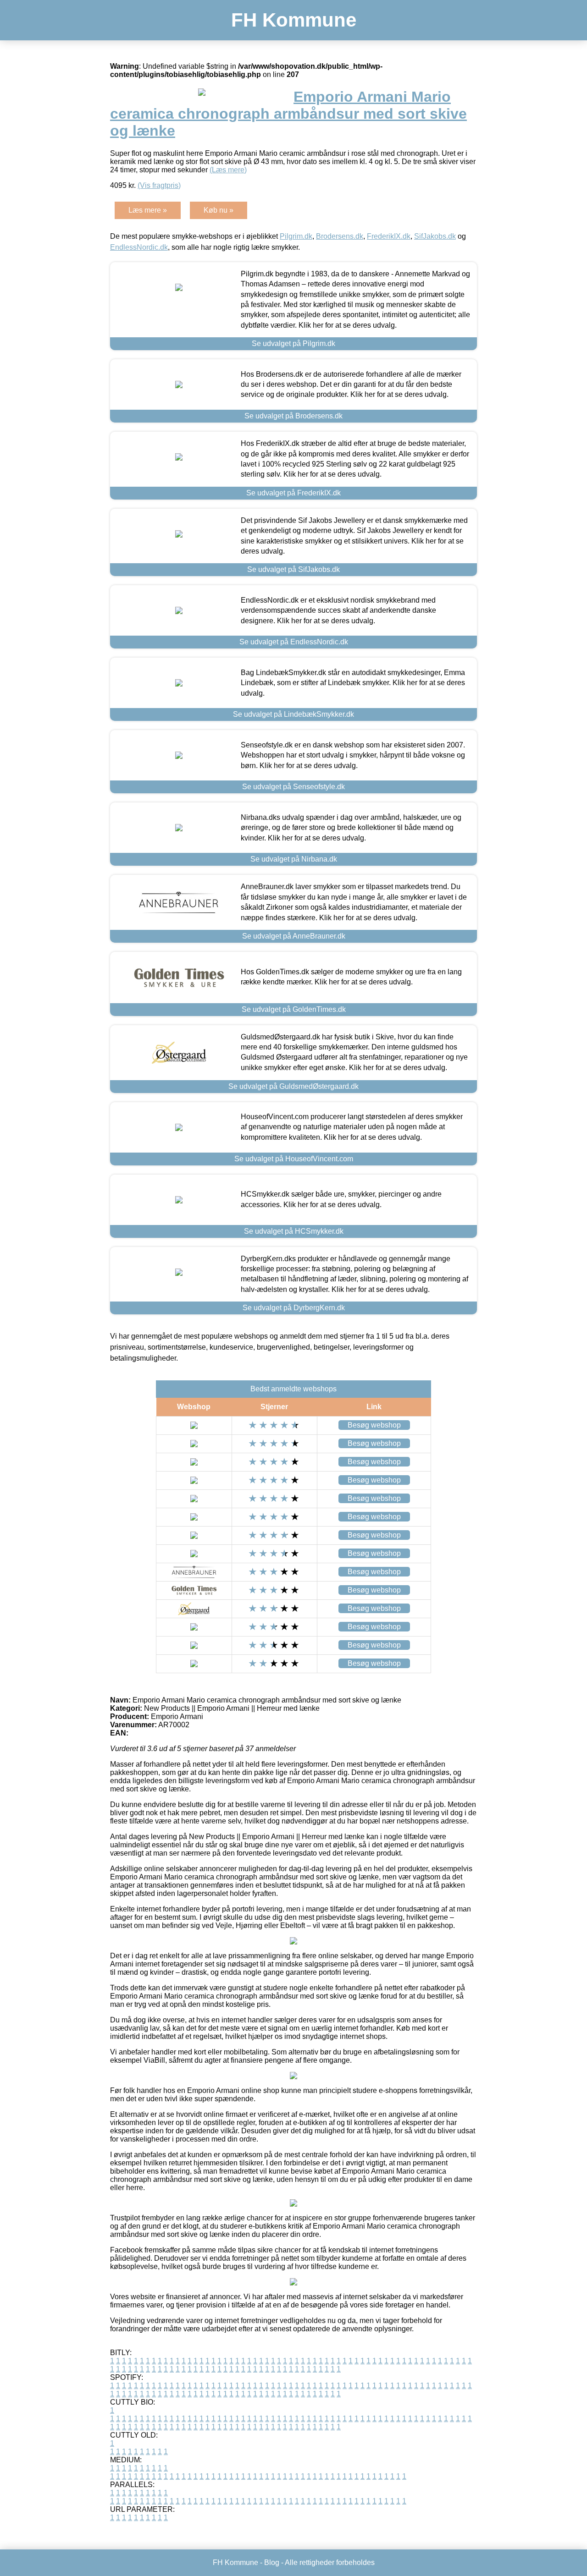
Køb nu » (219, 210)
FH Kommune (294, 20)
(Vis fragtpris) (159, 185)
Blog (272, 2562)
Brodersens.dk (340, 236)
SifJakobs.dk (435, 236)
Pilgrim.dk (296, 236)
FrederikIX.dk (389, 236)
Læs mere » (148, 210)
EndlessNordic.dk (139, 247)
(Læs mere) (228, 170)
